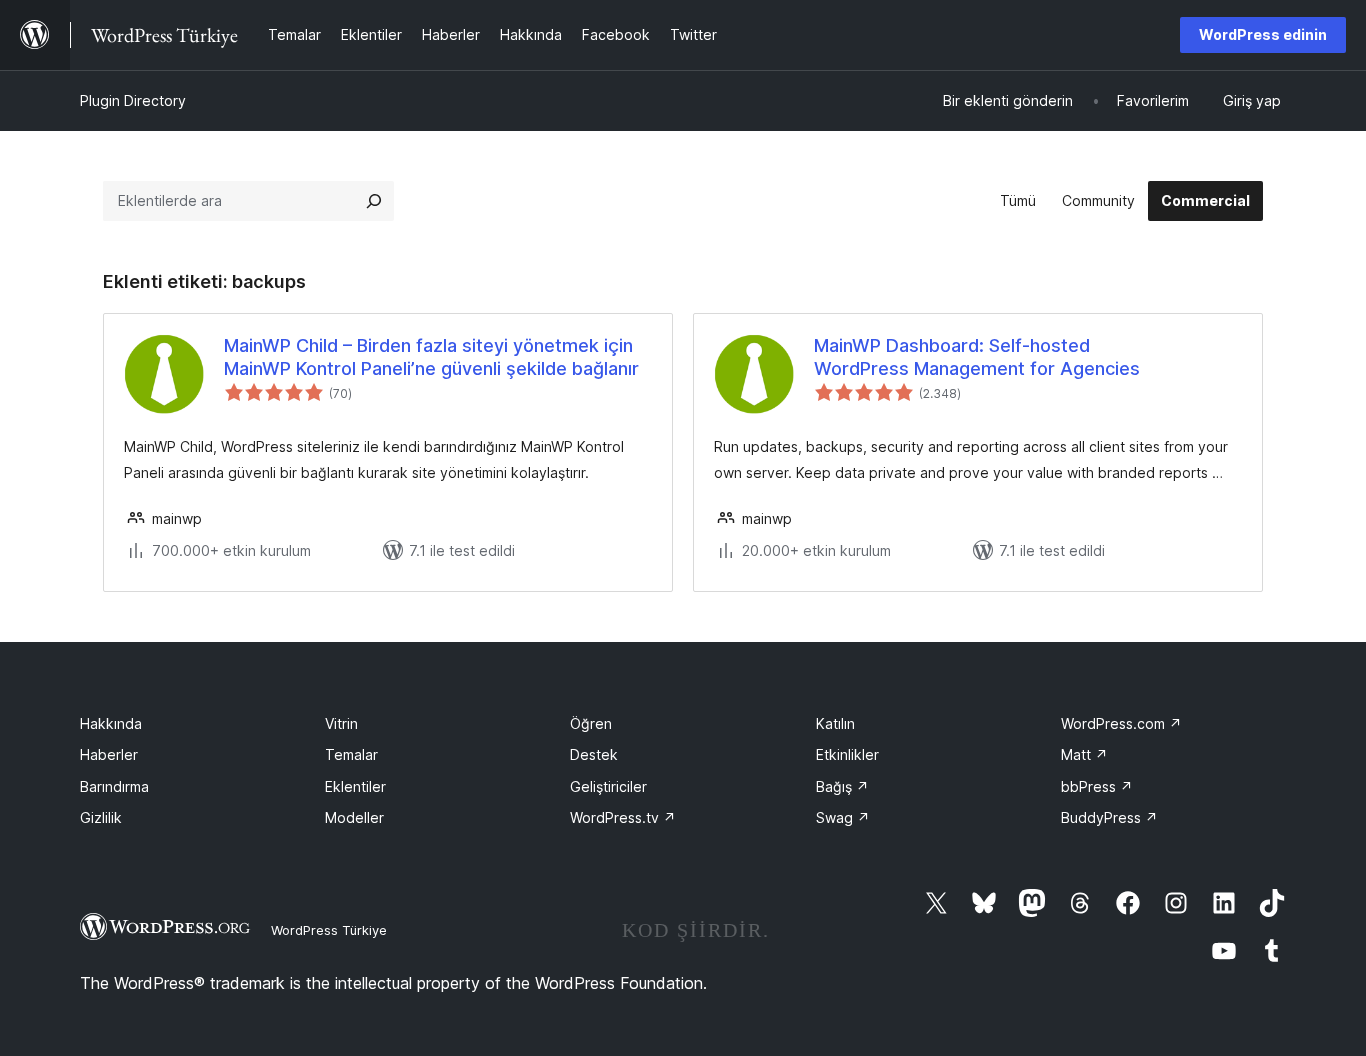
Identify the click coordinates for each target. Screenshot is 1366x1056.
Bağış (842, 786)
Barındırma (114, 786)
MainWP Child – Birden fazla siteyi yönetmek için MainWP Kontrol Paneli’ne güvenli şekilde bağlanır (431, 357)
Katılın (835, 723)
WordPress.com (1121, 723)
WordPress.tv (623, 817)
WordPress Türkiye (329, 930)
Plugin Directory (133, 100)
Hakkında (111, 723)
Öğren (591, 723)
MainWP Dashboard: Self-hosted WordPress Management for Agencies (977, 357)
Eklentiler (355, 786)
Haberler (109, 754)
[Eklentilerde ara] (374, 201)
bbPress (1097, 786)
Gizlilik (101, 817)
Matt (1084, 754)
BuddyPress (1109, 817)
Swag (843, 817)
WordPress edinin (1263, 34)
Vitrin (341, 723)
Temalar (351, 754)
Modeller (354, 817)
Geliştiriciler (608, 786)
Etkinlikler (847, 754)
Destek (594, 754)
